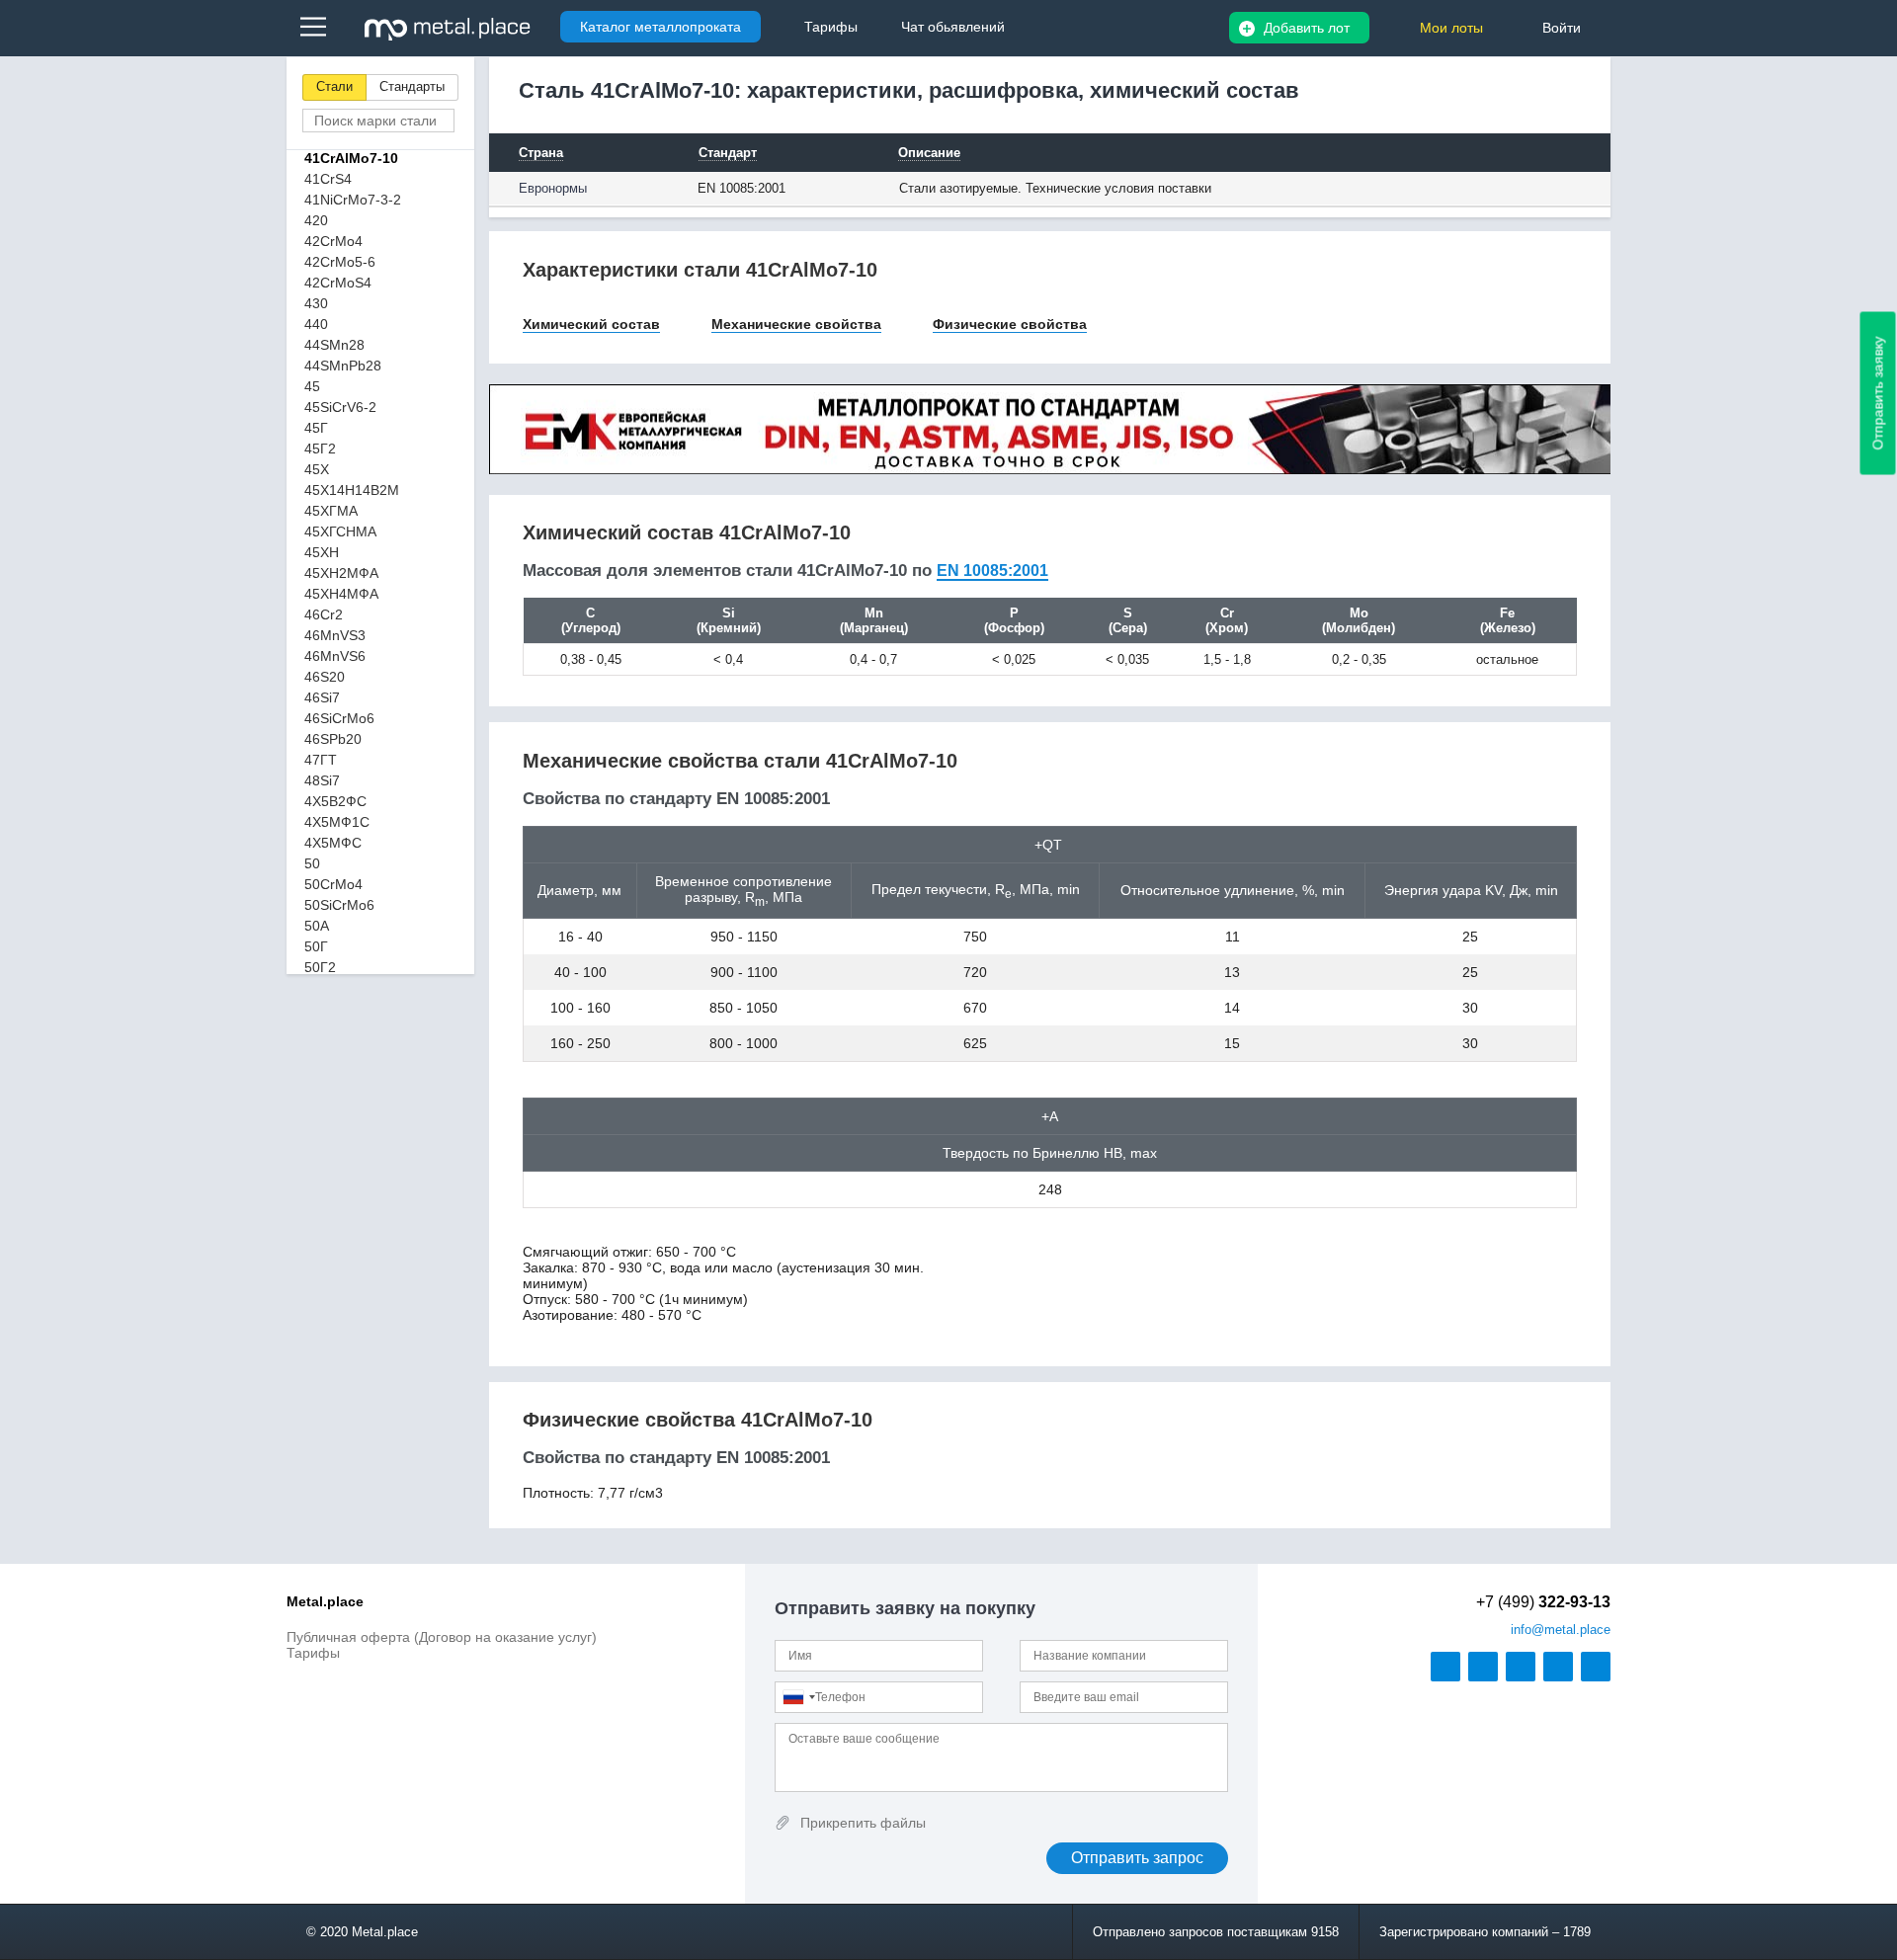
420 (316, 220)
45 (312, 386)
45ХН (322, 552)
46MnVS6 (335, 656)
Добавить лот (1307, 28)
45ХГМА (331, 511)
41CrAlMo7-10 (351, 158)
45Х (317, 469)
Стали (334, 86)
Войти (1562, 28)
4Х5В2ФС (335, 801)
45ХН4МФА (341, 594)
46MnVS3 (335, 635)
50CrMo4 (333, 884)
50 (312, 863)
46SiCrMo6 (339, 718)
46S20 (325, 677)
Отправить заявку (1878, 394)
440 (316, 324)
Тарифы (313, 1653)
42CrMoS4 (338, 283)
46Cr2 (324, 614)
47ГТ (321, 760)
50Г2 (320, 967)
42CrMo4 (333, 241)
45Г (316, 428)
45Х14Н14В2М (352, 490)
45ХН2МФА (341, 573)
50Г (316, 946)
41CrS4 (328, 179)
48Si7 (322, 780)
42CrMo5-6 (340, 262)
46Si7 (322, 697)
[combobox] (798, 1697)
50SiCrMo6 (339, 905)
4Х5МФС (333, 843)
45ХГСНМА (340, 531)
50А (317, 926)
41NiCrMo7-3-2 (353, 200)
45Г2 (320, 449)
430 (316, 303)
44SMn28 (334, 345)
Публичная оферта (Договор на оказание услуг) (442, 1637)
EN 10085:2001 (992, 571)
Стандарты (412, 86)
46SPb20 (333, 739)
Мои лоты (1451, 28)
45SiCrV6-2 (340, 407)
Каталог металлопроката (660, 27)
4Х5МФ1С (337, 822)
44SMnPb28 (343, 366)
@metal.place (1561, 1630)
